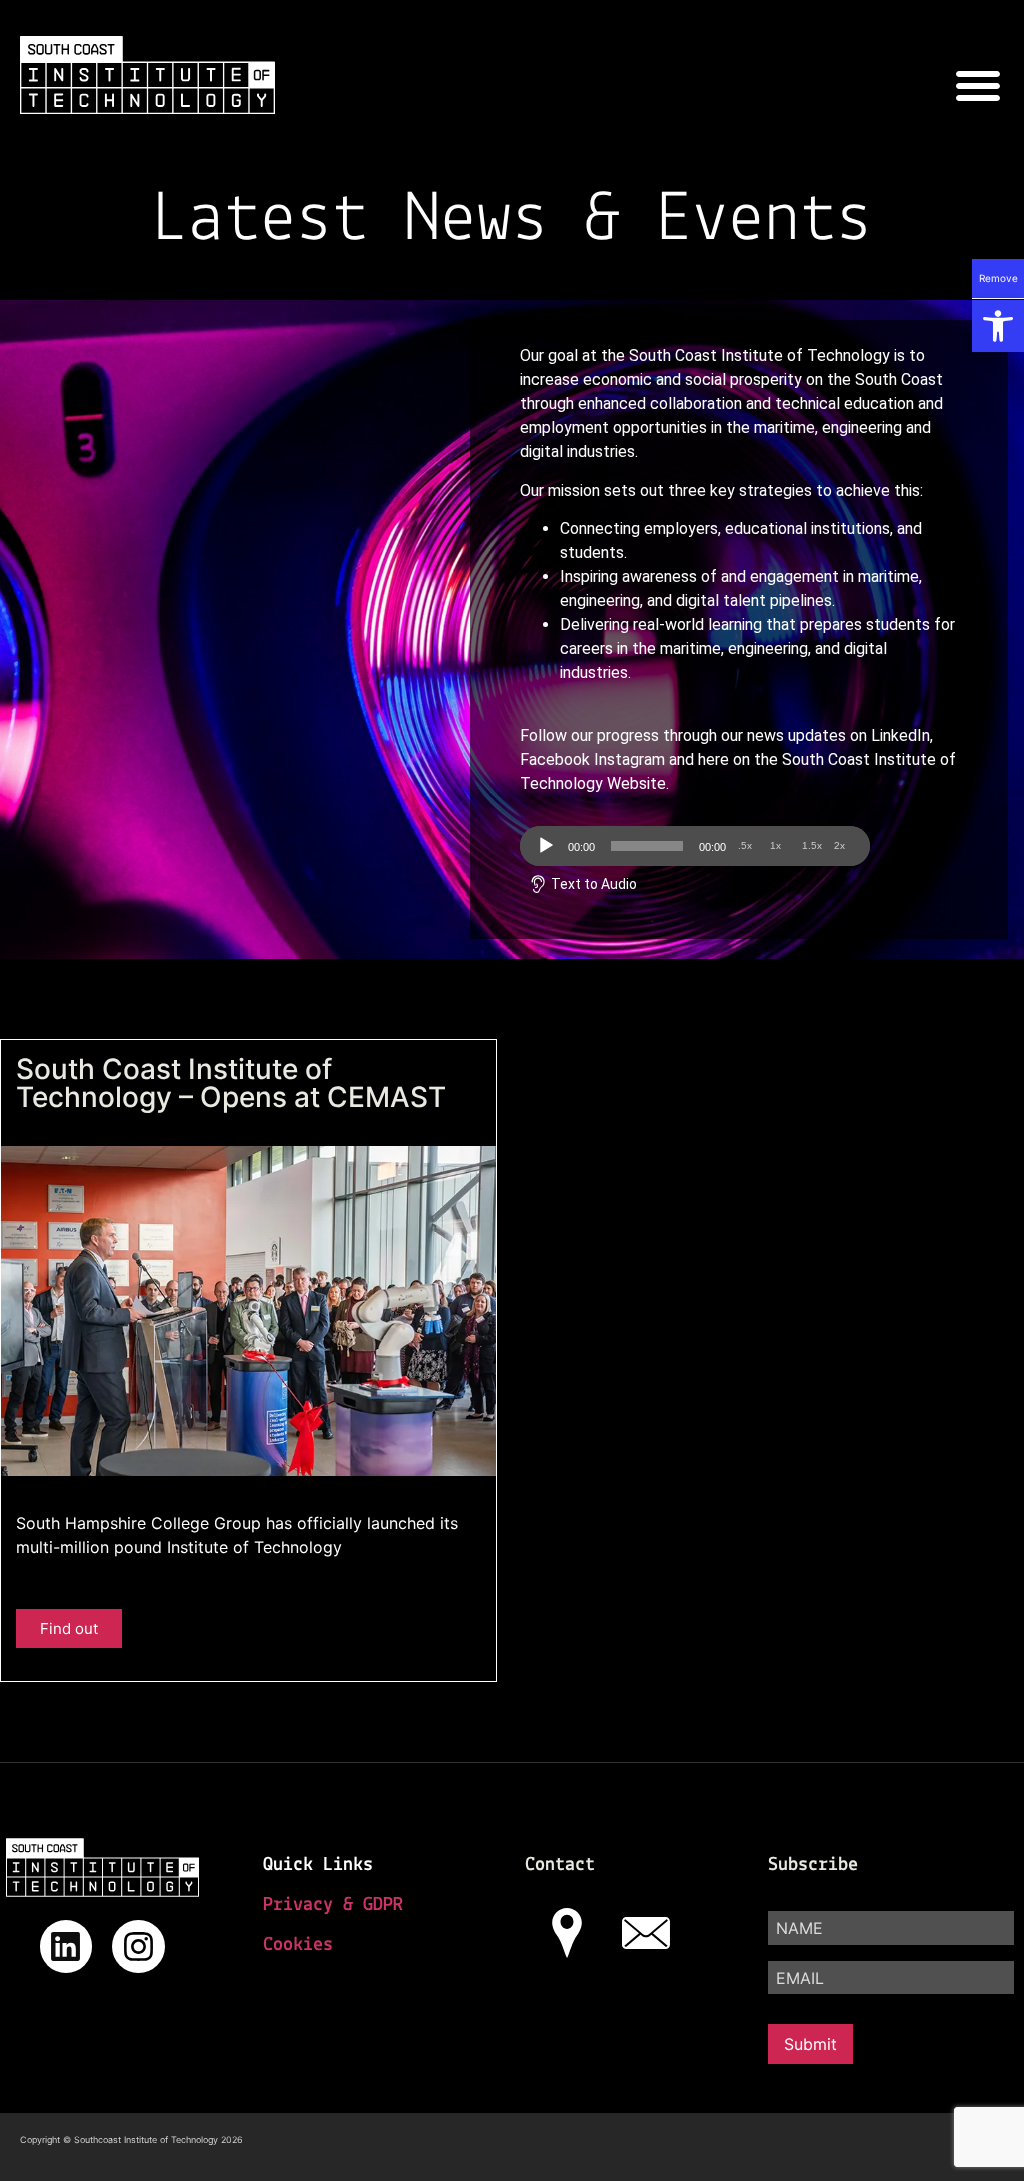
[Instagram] (138, 1946)
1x (775, 845)
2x (839, 845)
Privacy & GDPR (333, 1905)
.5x (745, 845)
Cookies (298, 1945)
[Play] (546, 846)
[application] (695, 846)
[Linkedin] (66, 1946)
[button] (998, 326)
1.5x (812, 845)
